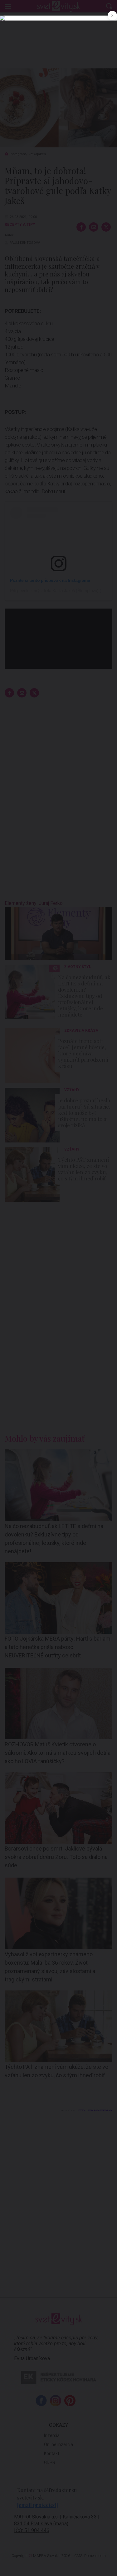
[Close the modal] (112, 16)
